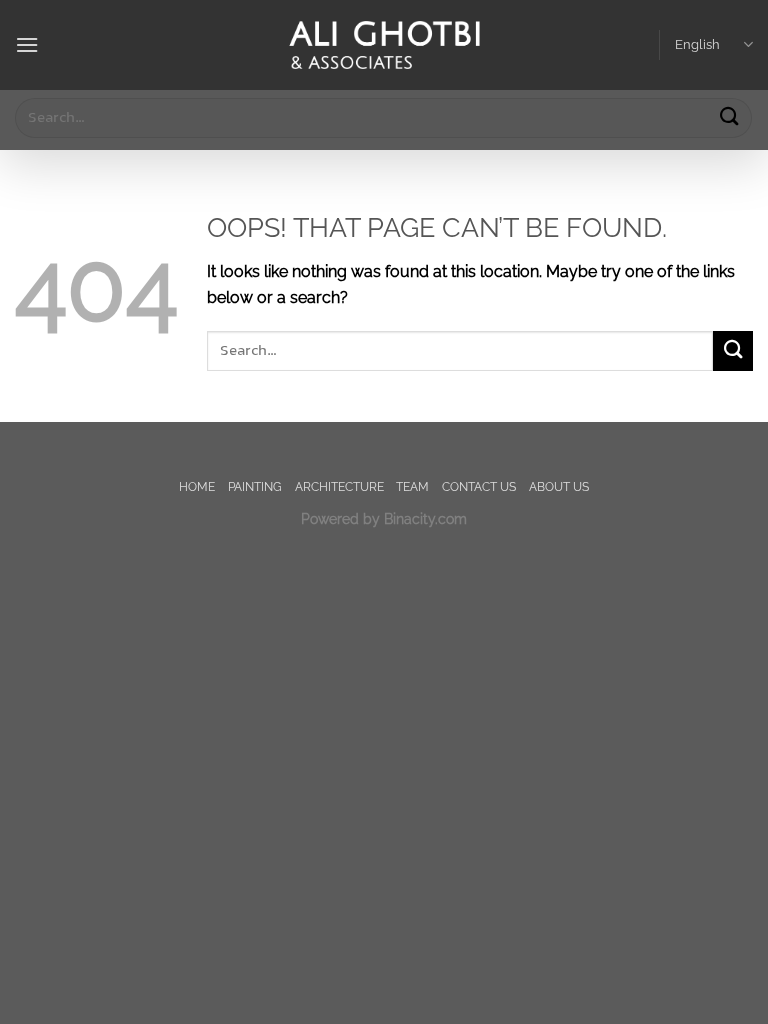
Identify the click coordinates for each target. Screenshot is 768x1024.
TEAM (412, 486)
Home (197, 486)
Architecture (339, 486)
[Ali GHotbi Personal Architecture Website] (384, 45)
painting (255, 486)
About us (559, 486)
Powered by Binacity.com (384, 518)
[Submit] (729, 117)
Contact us (479, 486)
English (697, 44)
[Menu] (27, 44)
